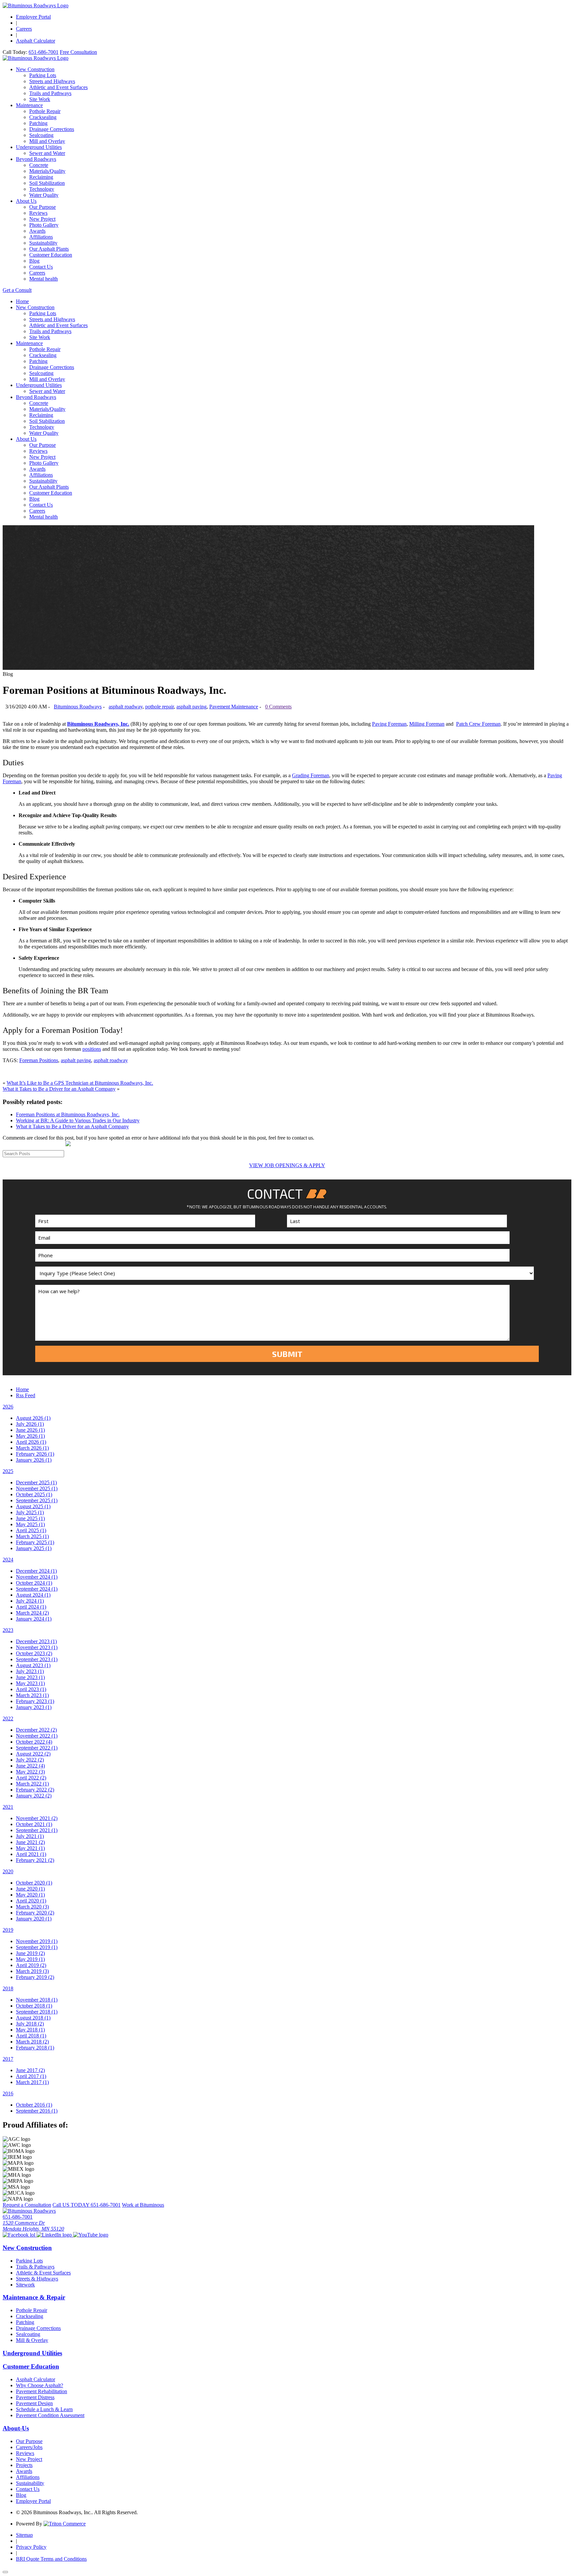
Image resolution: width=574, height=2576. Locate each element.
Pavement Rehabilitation (42, 2391)
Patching (38, 123)
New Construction (35, 69)
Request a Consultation (27, 2205)
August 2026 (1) (33, 1418)
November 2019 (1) (37, 1941)
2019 (8, 1930)
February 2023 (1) (35, 1701)
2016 (8, 2093)
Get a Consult (17, 290)
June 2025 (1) (30, 1518)
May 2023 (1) (30, 1683)
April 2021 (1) (31, 1854)
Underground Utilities (39, 147)
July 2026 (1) (30, 1424)
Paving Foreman (389, 724)
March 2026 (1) (32, 1448)
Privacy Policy (31, 2547)
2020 (8, 1871)
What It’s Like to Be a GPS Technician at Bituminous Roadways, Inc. (80, 1083)
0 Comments (278, 707)
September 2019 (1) (37, 1947)
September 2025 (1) (37, 1500)
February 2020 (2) (35, 1913)
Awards (37, 231)
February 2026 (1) (35, 1454)
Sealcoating (41, 135)
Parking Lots (43, 75)
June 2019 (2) (30, 1953)
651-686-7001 (44, 52)
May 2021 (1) (30, 1848)
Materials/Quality (47, 171)
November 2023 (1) (37, 1647)
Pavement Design (34, 2403)
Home (22, 301)
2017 (8, 2059)
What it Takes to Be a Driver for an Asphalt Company (59, 1089)
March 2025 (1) (32, 1536)
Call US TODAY (87, 2205)
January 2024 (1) (34, 1619)
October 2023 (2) (34, 1653)
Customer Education (51, 255)
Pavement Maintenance (234, 707)
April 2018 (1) (31, 2036)
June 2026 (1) (30, 1430)
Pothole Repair (45, 111)
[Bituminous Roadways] (36, 5)
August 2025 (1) (33, 1506)
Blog (34, 261)
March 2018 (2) (32, 2042)
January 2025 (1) (34, 1548)
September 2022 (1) (37, 1748)
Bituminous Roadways (78, 707)
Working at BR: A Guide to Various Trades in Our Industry (78, 1120)
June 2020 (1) (30, 1889)
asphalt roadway (126, 707)
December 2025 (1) (36, 1482)
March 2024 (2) (32, 1613)
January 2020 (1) (34, 1919)
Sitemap (24, 2535)
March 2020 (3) (32, 1907)
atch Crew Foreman (480, 724)
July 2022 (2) (30, 1760)
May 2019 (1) (30, 1959)
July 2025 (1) (30, 1512)
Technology (42, 189)
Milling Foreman (427, 724)
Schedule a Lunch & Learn (44, 2409)
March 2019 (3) (32, 1971)
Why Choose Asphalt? (40, 2385)
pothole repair (159, 707)
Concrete (39, 165)
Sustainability (43, 243)
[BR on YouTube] (91, 2235)
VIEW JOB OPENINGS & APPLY (287, 1165)
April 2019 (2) (31, 1965)
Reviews (38, 213)
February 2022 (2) (35, 1790)
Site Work (40, 99)
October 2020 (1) (34, 1883)
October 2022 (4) (34, 1742)
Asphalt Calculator (36, 41)
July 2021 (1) (30, 1836)
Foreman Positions (39, 1060)
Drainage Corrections (52, 129)
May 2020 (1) (30, 1895)
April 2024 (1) (31, 1607)
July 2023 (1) (30, 1671)
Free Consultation (78, 52)
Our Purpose (43, 207)
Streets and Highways (52, 81)
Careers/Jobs (29, 2447)
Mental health (44, 279)
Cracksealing (43, 117)
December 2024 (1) (36, 1571)
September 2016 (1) (37, 2111)
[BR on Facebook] (20, 2235)
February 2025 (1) (35, 1542)
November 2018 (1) (37, 2000)
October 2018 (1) (34, 2006)
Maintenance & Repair (34, 2297)
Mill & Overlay (32, 2340)
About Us (26, 201)
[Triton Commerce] (65, 2524)
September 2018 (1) (37, 2012)
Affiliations (41, 237)
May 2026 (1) (30, 1436)
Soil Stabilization (47, 183)
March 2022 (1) (32, 1784)
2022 (8, 1718)
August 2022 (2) (33, 1754)
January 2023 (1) (34, 1707)
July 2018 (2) (30, 2024)
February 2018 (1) (35, 2048)
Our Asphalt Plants (49, 249)
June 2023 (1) (30, 1677)
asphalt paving (191, 707)
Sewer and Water (47, 153)
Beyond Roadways (36, 159)
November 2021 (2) (37, 1818)
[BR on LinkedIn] (55, 2235)
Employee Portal (33, 17)
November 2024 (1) (37, 1577)
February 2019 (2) (35, 1977)
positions (92, 1049)
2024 (8, 1560)
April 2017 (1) (31, 2076)
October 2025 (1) (34, 1494)
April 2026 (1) (31, 1442)
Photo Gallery (44, 225)
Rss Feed (26, 1395)
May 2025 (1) (30, 1524)
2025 (8, 1471)
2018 (8, 1988)
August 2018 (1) (33, 2018)
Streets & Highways (37, 2279)
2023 (8, 1630)
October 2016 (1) (34, 2105)
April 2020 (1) (31, 1901)
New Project (42, 219)
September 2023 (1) (37, 1659)
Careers (24, 29)
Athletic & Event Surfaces (43, 2273)
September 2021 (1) (37, 1830)
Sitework (25, 2285)
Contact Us (41, 267)
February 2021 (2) (35, 1860)
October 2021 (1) (34, 1824)
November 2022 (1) (37, 1736)
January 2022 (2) (34, 1796)
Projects (24, 2465)
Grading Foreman (311, 775)
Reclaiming (41, 177)
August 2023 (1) (33, 1665)
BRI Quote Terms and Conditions (51, 2559)
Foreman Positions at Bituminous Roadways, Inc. (68, 1114)
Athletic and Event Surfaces (58, 87)
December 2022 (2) (36, 1730)
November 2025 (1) (37, 1488)
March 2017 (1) (32, 2082)
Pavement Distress (35, 2397)
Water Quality (44, 195)
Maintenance (29, 105)
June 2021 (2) (30, 1842)
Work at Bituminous (143, 2205)
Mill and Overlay (47, 141)
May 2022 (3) (30, 1772)
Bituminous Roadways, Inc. (98, 724)
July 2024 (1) (30, 1601)
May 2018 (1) (30, 2030)
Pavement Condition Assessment (50, 2415)
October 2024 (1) (34, 1583)
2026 (8, 1407)
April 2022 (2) (31, 1778)
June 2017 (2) (30, 2070)
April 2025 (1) (31, 1530)
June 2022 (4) (30, 1766)
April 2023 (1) (31, 1689)
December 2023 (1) (36, 1641)
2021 (8, 1807)
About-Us (16, 2428)
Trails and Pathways (50, 93)
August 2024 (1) (33, 1595)
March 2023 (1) (32, 1695)
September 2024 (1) (37, 1589)
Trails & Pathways (35, 2267)
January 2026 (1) (34, 1460)
